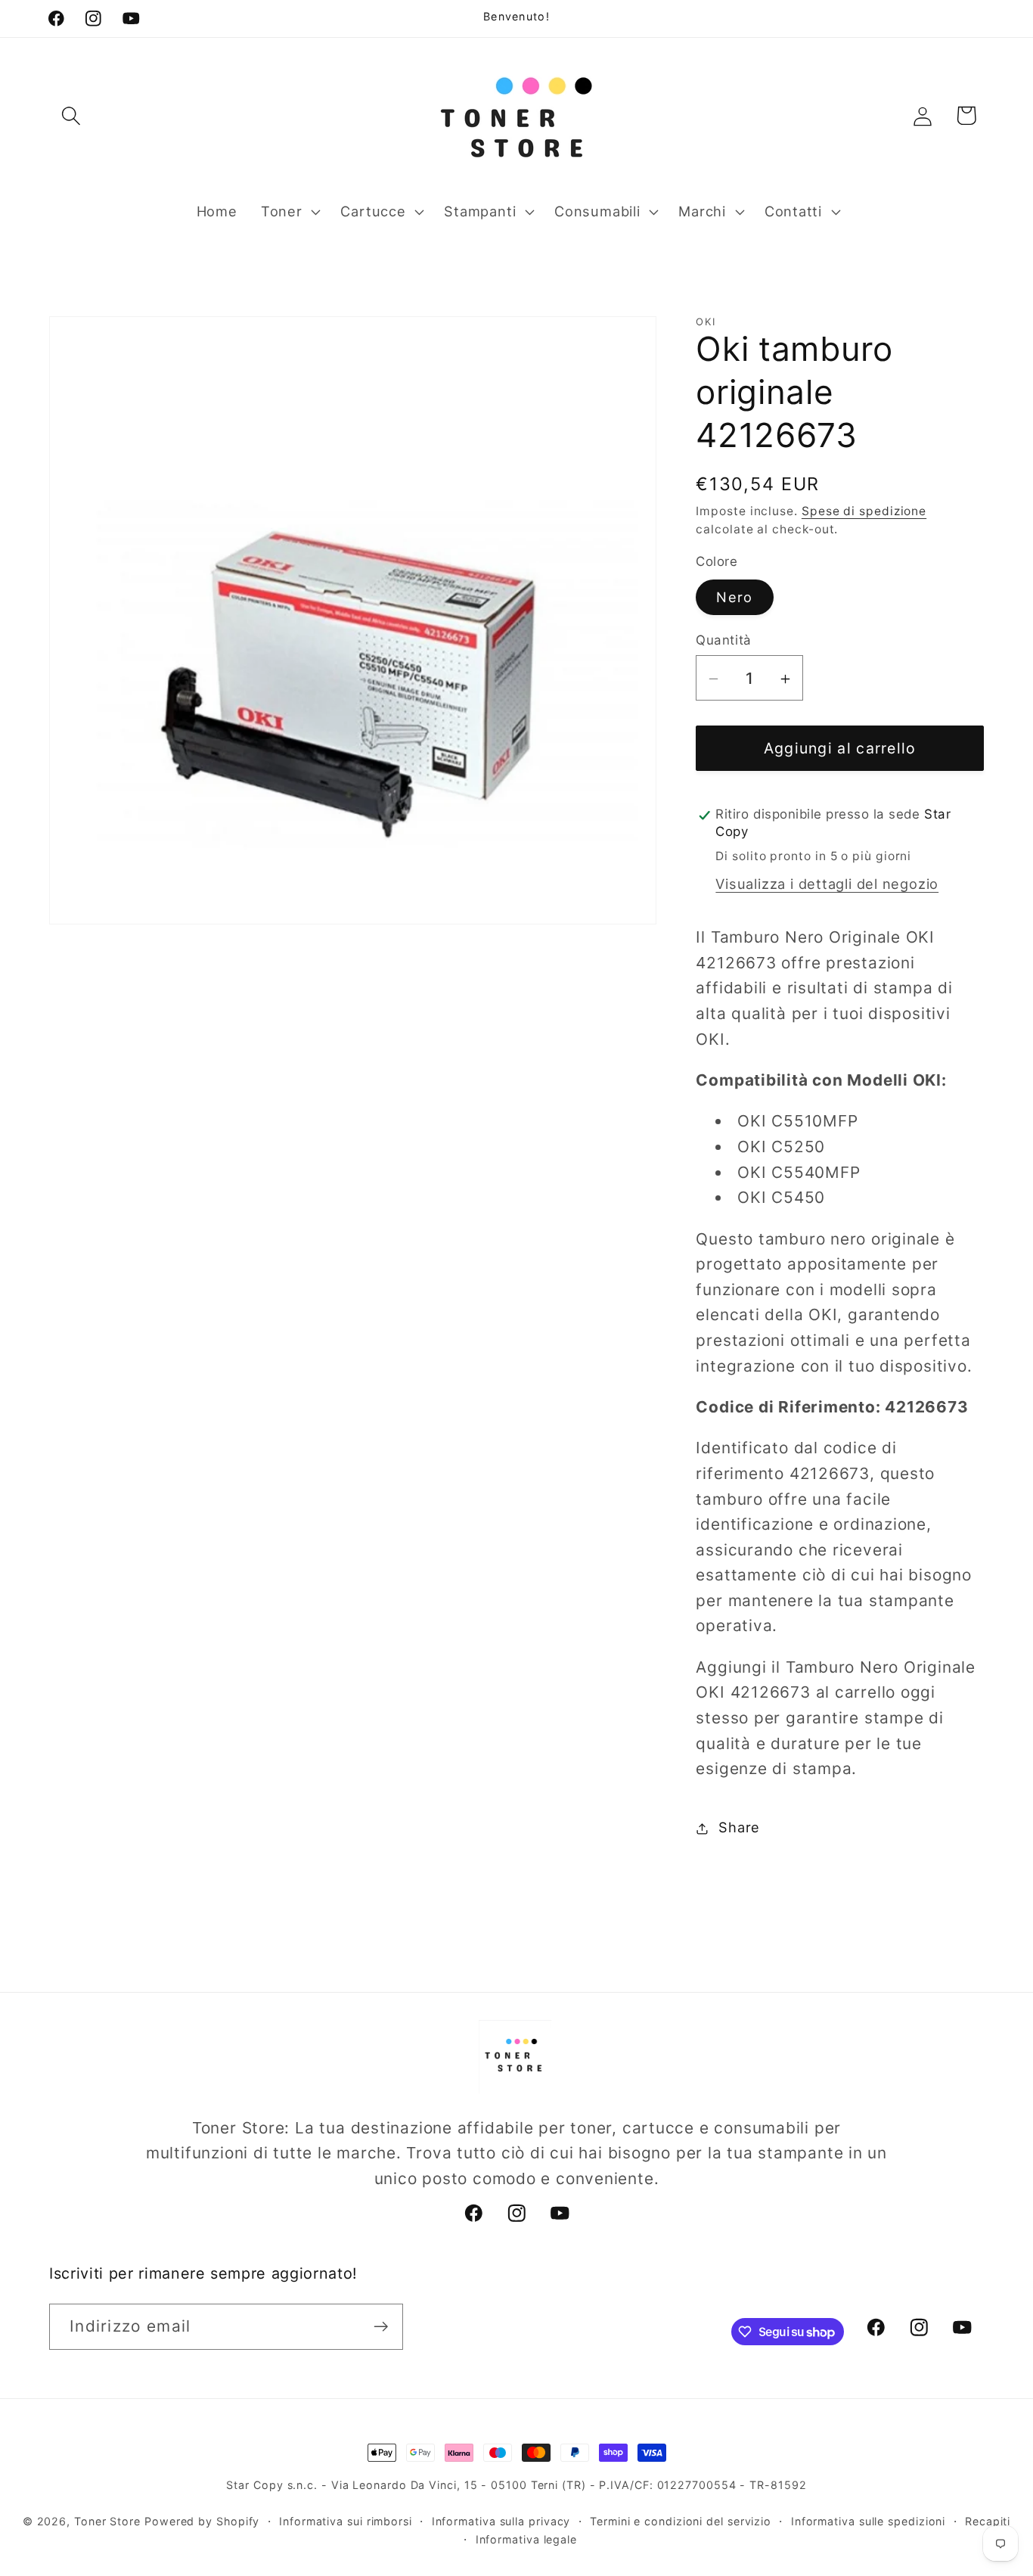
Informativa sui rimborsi (346, 2521)
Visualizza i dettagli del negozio (827, 884)
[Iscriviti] (381, 2327)
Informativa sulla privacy (501, 2521)
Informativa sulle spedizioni (868, 2521)
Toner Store (107, 2521)
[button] (71, 115)
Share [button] (739, 1828)
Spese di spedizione (864, 512)
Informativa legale (526, 2539)
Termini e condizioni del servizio (681, 2521)
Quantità (723, 641)
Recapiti (988, 2521)
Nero (734, 598)
